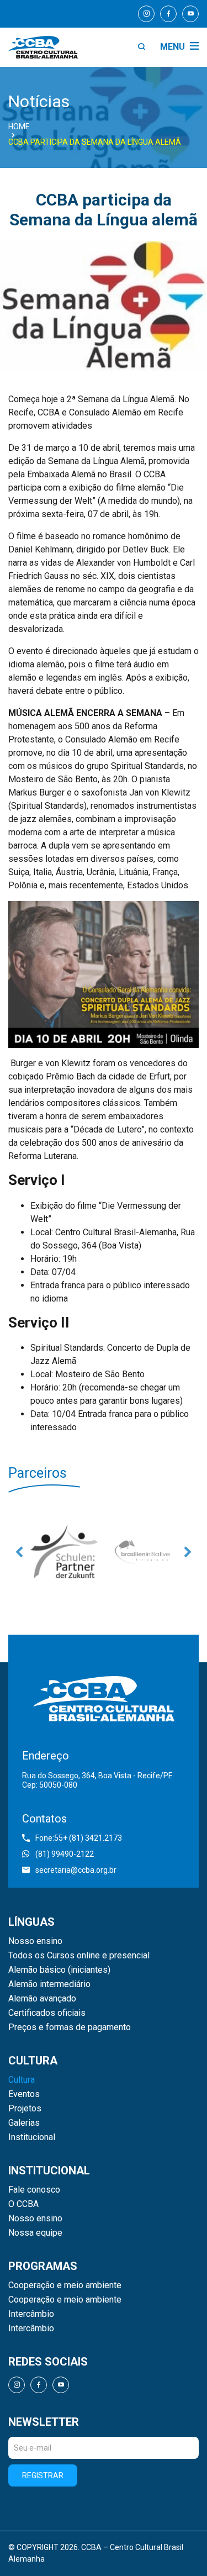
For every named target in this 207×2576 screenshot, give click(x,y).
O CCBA (23, 2204)
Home (19, 127)
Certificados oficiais (47, 2013)
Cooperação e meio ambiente (65, 2285)
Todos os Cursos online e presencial (79, 1956)
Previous (19, 1552)
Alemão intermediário (49, 1984)
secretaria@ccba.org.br (76, 1870)
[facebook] (168, 14)
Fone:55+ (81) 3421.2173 (79, 1838)
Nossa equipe (35, 2233)
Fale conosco (34, 2190)
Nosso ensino (35, 1941)
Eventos (24, 2094)
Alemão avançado (42, 1999)
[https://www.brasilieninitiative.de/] (143, 1552)
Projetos (25, 2109)
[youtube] (190, 14)
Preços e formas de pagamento (70, 2027)
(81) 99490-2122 (65, 1854)
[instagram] (146, 14)
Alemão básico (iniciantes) (59, 1970)
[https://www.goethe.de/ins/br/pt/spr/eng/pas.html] (64, 1552)
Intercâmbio (31, 2314)
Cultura (22, 2080)
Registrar (43, 2475)
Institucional (32, 2137)
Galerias (24, 2123)
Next (188, 1552)
